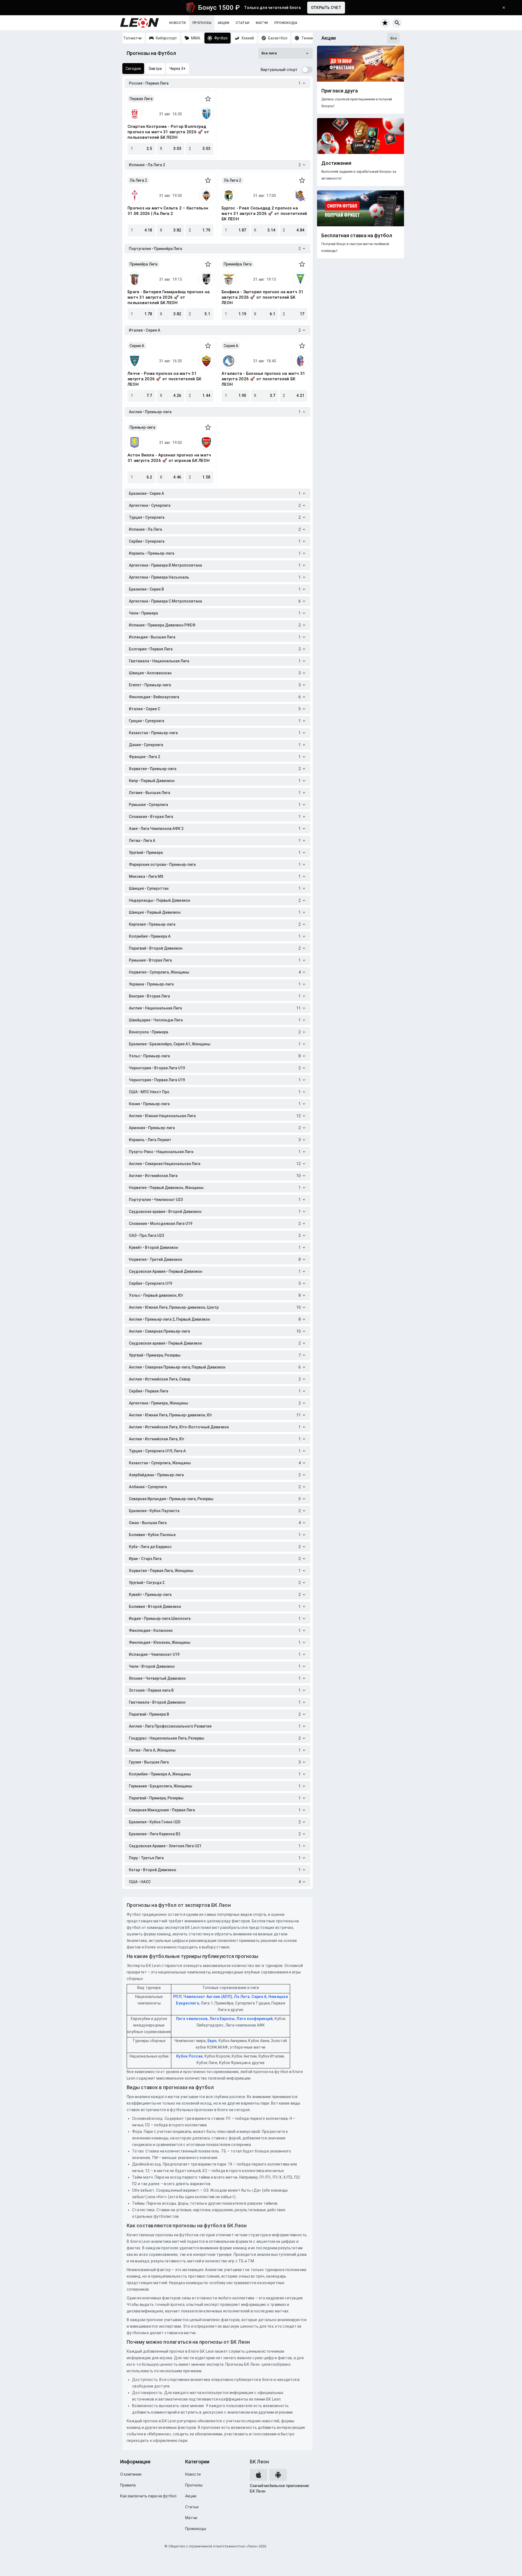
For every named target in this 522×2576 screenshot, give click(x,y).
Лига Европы (222, 2019)
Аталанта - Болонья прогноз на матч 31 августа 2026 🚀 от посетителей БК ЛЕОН (263, 379)
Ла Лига (242, 1997)
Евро (212, 2041)
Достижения (336, 163)
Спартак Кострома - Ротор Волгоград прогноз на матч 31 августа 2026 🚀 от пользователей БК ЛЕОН (168, 132)
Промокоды (286, 23)
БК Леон (259, 2462)
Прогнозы (202, 23)
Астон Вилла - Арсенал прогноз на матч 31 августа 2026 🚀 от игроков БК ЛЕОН (169, 458)
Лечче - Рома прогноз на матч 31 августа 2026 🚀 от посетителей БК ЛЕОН (164, 379)
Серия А (259, 1997)
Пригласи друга (340, 91)
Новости (178, 23)
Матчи (262, 23)
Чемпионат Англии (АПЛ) (208, 1997)
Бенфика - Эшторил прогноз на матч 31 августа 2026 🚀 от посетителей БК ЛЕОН (262, 297)
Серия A (137, 346)
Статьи (243, 23)
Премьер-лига (142, 427)
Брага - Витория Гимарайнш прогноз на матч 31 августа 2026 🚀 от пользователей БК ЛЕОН (169, 297)
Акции (223, 23)
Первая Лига (141, 99)
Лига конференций (254, 2019)
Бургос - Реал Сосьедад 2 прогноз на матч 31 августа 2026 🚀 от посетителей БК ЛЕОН (264, 214)
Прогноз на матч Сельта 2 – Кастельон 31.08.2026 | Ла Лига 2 (168, 211)
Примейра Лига (144, 264)
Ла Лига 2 (138, 180)
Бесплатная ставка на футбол (357, 236)
